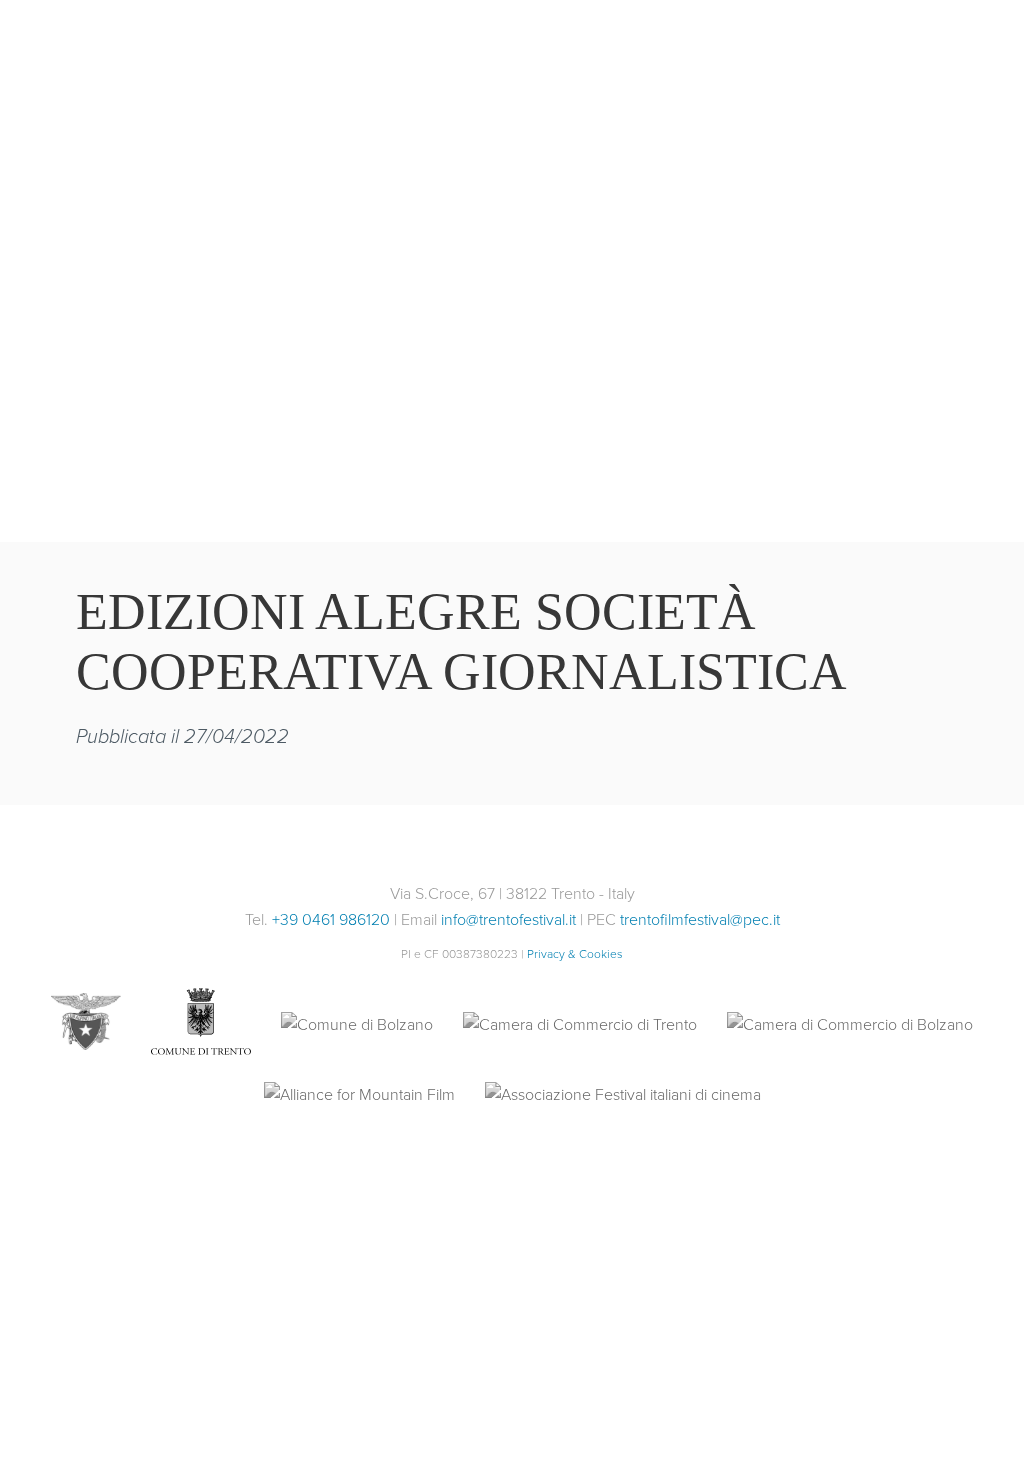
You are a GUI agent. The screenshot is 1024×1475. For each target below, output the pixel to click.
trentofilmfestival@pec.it (700, 919)
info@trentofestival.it (508, 919)
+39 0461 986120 (331, 919)
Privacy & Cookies (575, 954)
